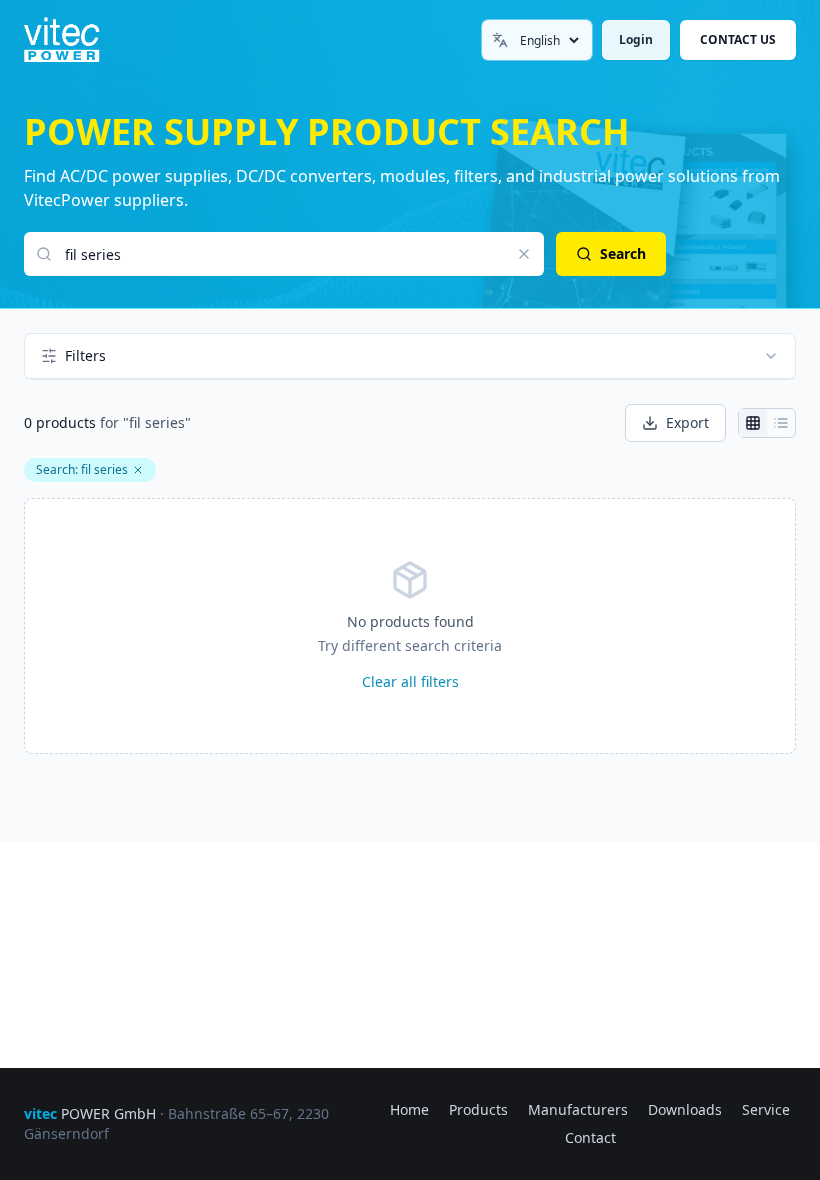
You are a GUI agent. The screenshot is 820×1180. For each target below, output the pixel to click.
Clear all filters (410, 681)
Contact (590, 1137)
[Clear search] (524, 254)
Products (478, 1109)
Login (636, 39)
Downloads (685, 1109)
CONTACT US (738, 39)
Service (766, 1109)
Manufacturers (578, 1109)
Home (409, 1109)
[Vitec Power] (79, 40)
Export (687, 422)
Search (623, 253)
